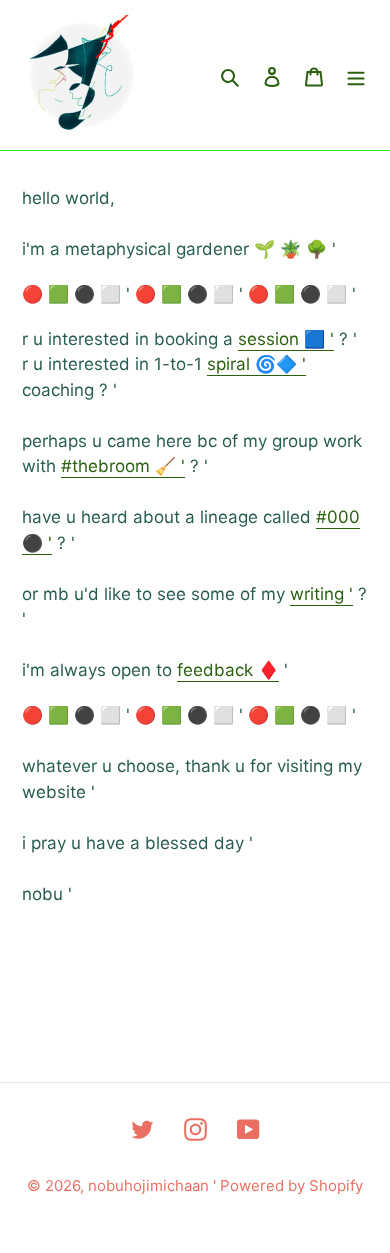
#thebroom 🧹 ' (123, 466)
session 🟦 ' (286, 339)
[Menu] (356, 75)
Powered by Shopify (291, 1185)
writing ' (321, 594)
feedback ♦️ (228, 670)
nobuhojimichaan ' (154, 1185)
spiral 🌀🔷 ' (256, 364)
